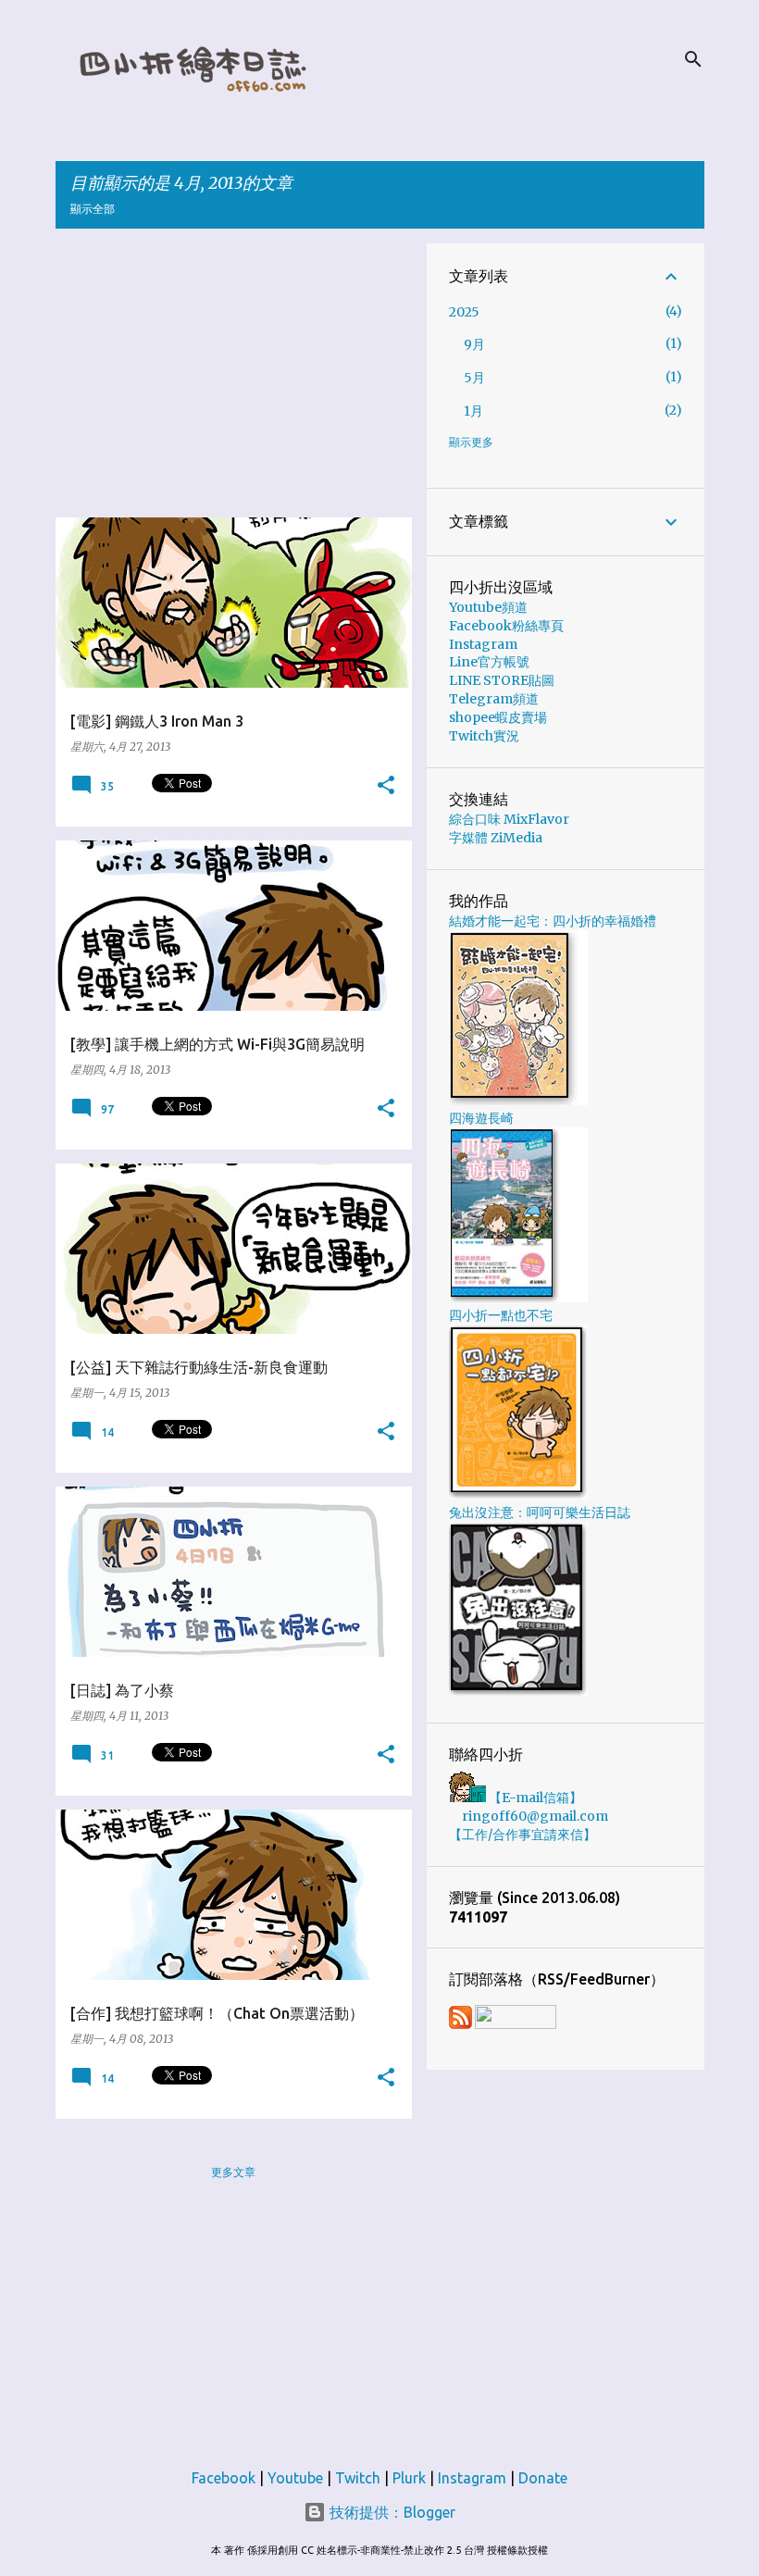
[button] (386, 786)
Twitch (358, 2478)
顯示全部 (93, 209)
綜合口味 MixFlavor (509, 819)
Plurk (409, 2478)
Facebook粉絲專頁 (506, 626)
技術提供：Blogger (391, 2512)
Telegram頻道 (494, 699)
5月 (474, 378)
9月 (474, 344)
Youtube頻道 (488, 607)
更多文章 (233, 2172)
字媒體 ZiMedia (496, 838)
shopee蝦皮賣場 (498, 717)
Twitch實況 (484, 736)
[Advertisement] (241, 373)
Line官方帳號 (489, 662)
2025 (464, 312)
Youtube (295, 2478)
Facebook (224, 2478)
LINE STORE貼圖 (502, 680)
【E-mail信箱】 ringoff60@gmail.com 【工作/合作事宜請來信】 (529, 1816)
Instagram (483, 644)
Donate (543, 2478)
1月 (473, 411)
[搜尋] (693, 59)
